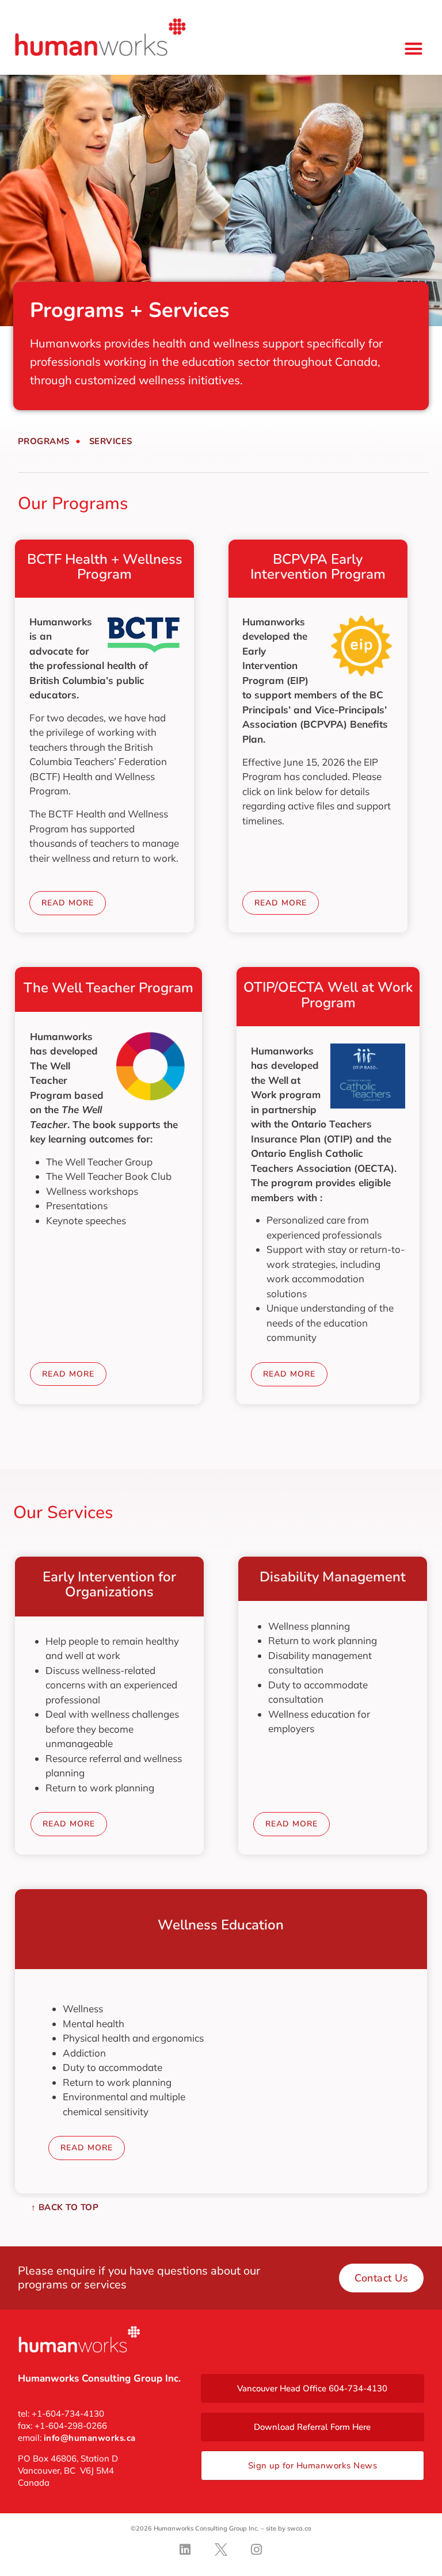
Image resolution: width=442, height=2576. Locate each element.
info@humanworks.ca (90, 2438)
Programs (44, 441)
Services (111, 441)
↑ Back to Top (65, 2207)
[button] (414, 49)
